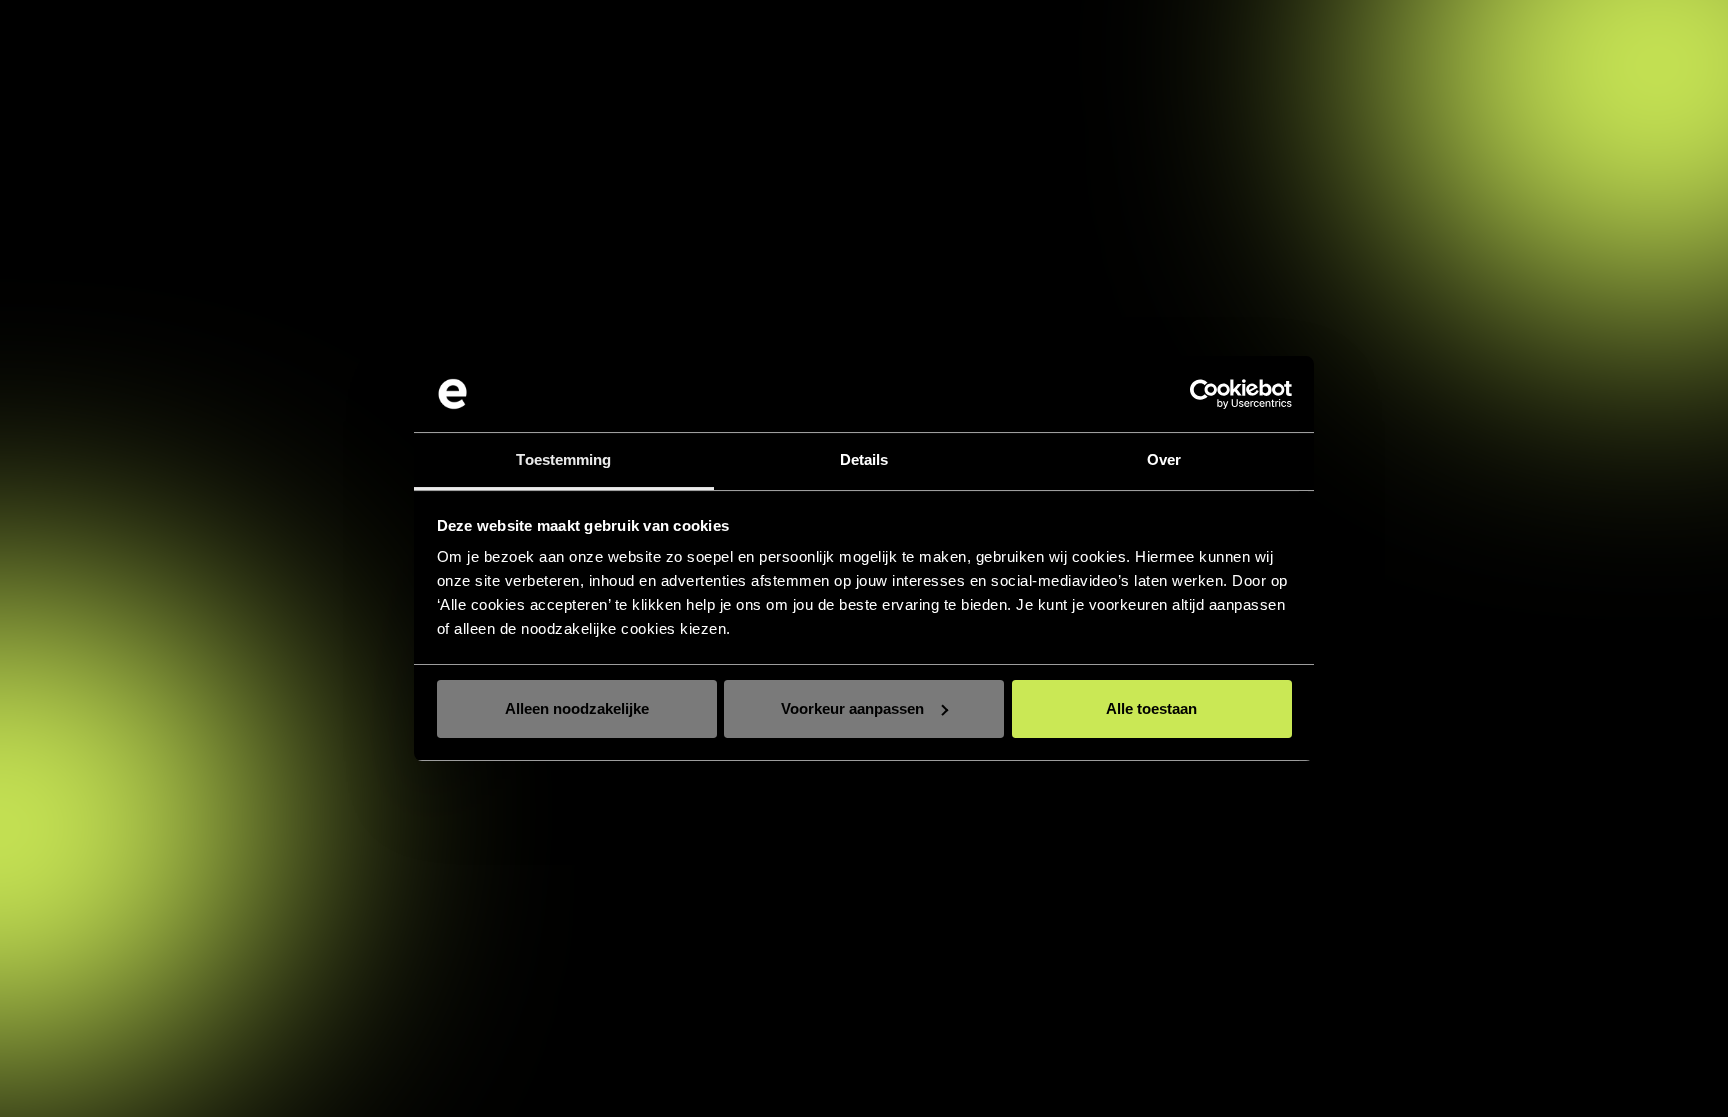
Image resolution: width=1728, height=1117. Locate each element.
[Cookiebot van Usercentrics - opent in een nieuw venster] (1204, 394)
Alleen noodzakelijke (577, 708)
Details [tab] (864, 459)
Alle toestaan (1151, 708)
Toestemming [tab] (563, 459)
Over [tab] (1164, 459)
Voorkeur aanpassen (852, 708)
